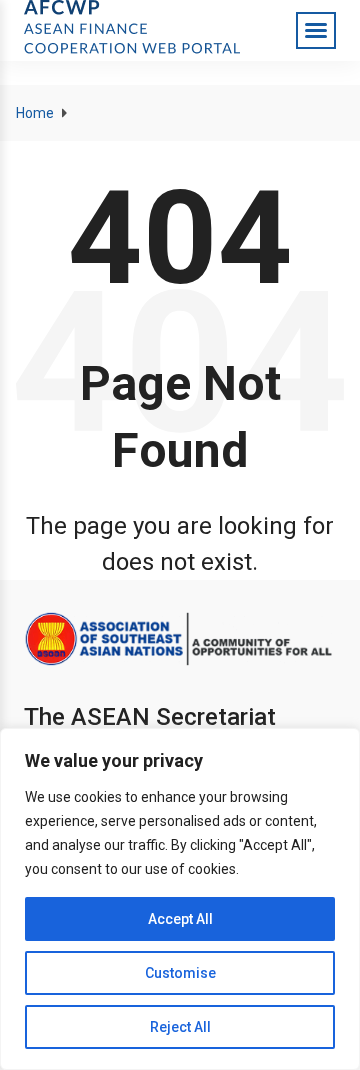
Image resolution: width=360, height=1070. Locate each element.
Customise (180, 973)
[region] (180, 899)
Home (35, 113)
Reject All (180, 1027)
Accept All (180, 919)
